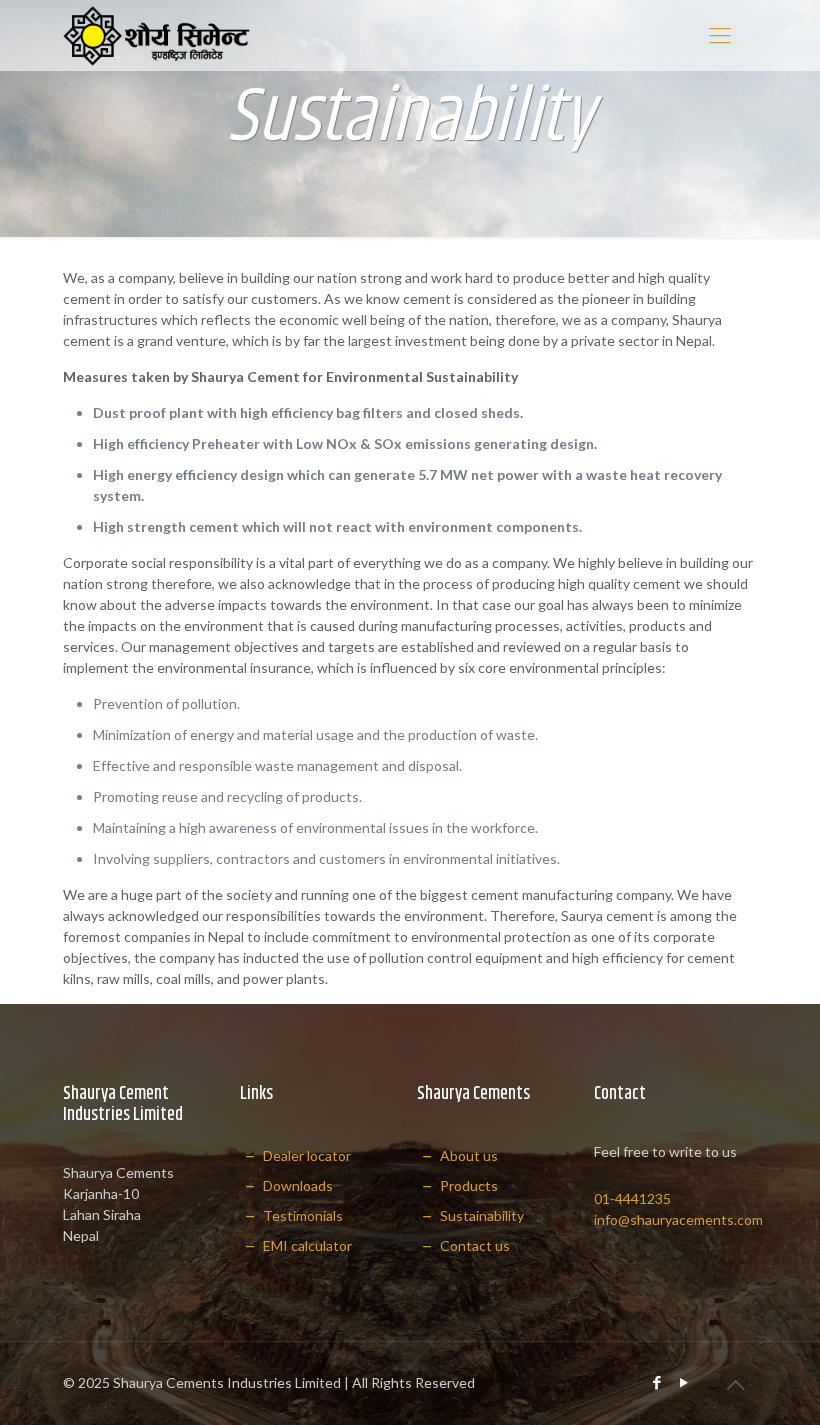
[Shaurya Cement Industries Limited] (156, 35)
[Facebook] (657, 1382)
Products (467, 1185)
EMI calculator (306, 1245)
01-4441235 (632, 1198)
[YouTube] (684, 1382)
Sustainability (480, 1215)
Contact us (473, 1245)
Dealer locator (305, 1155)
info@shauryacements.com (678, 1219)
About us (467, 1155)
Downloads (296, 1185)
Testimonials (301, 1215)
